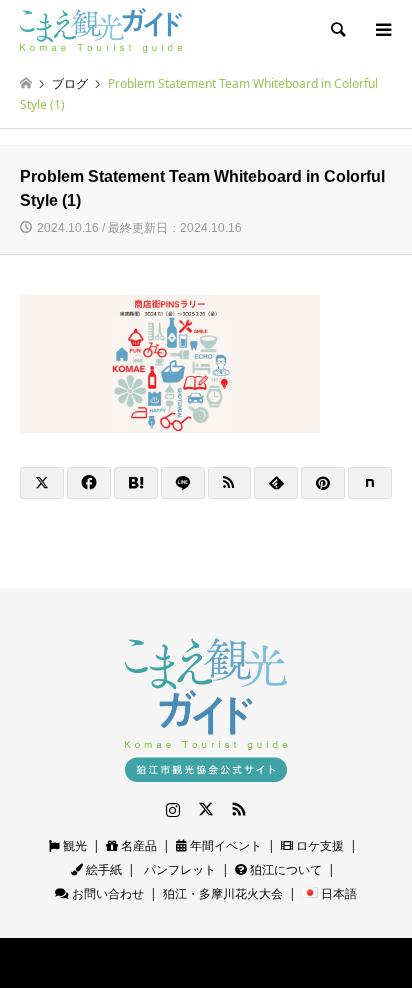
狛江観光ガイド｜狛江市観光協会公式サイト (161, 963)
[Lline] (183, 483)
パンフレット (178, 869)
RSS (239, 809)
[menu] (382, 30)
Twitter (206, 809)
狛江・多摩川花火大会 (223, 893)
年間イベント (224, 845)
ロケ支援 (318, 845)
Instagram (173, 809)
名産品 (137, 845)
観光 (73, 845)
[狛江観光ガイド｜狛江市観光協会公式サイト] (101, 29)
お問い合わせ (106, 893)
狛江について (284, 869)
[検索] (337, 30)
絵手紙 (102, 869)
